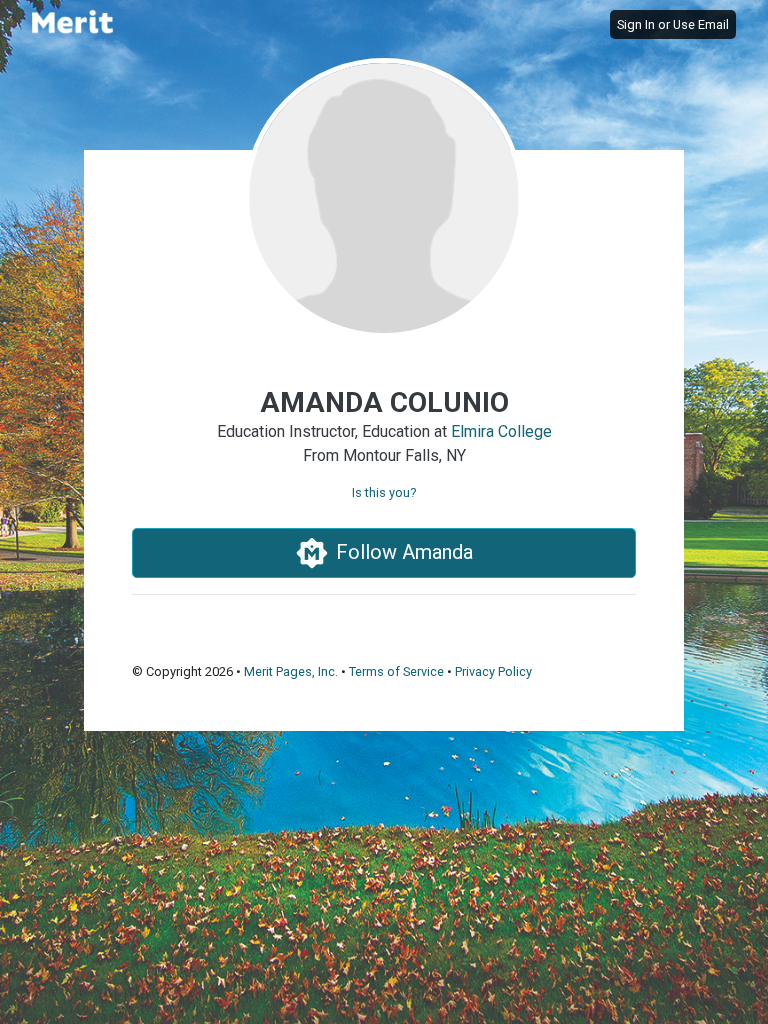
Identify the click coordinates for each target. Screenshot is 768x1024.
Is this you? (384, 492)
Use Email (701, 24)
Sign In (636, 24)
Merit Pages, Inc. (291, 671)
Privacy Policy (493, 671)
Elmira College (501, 431)
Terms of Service (396, 671)
